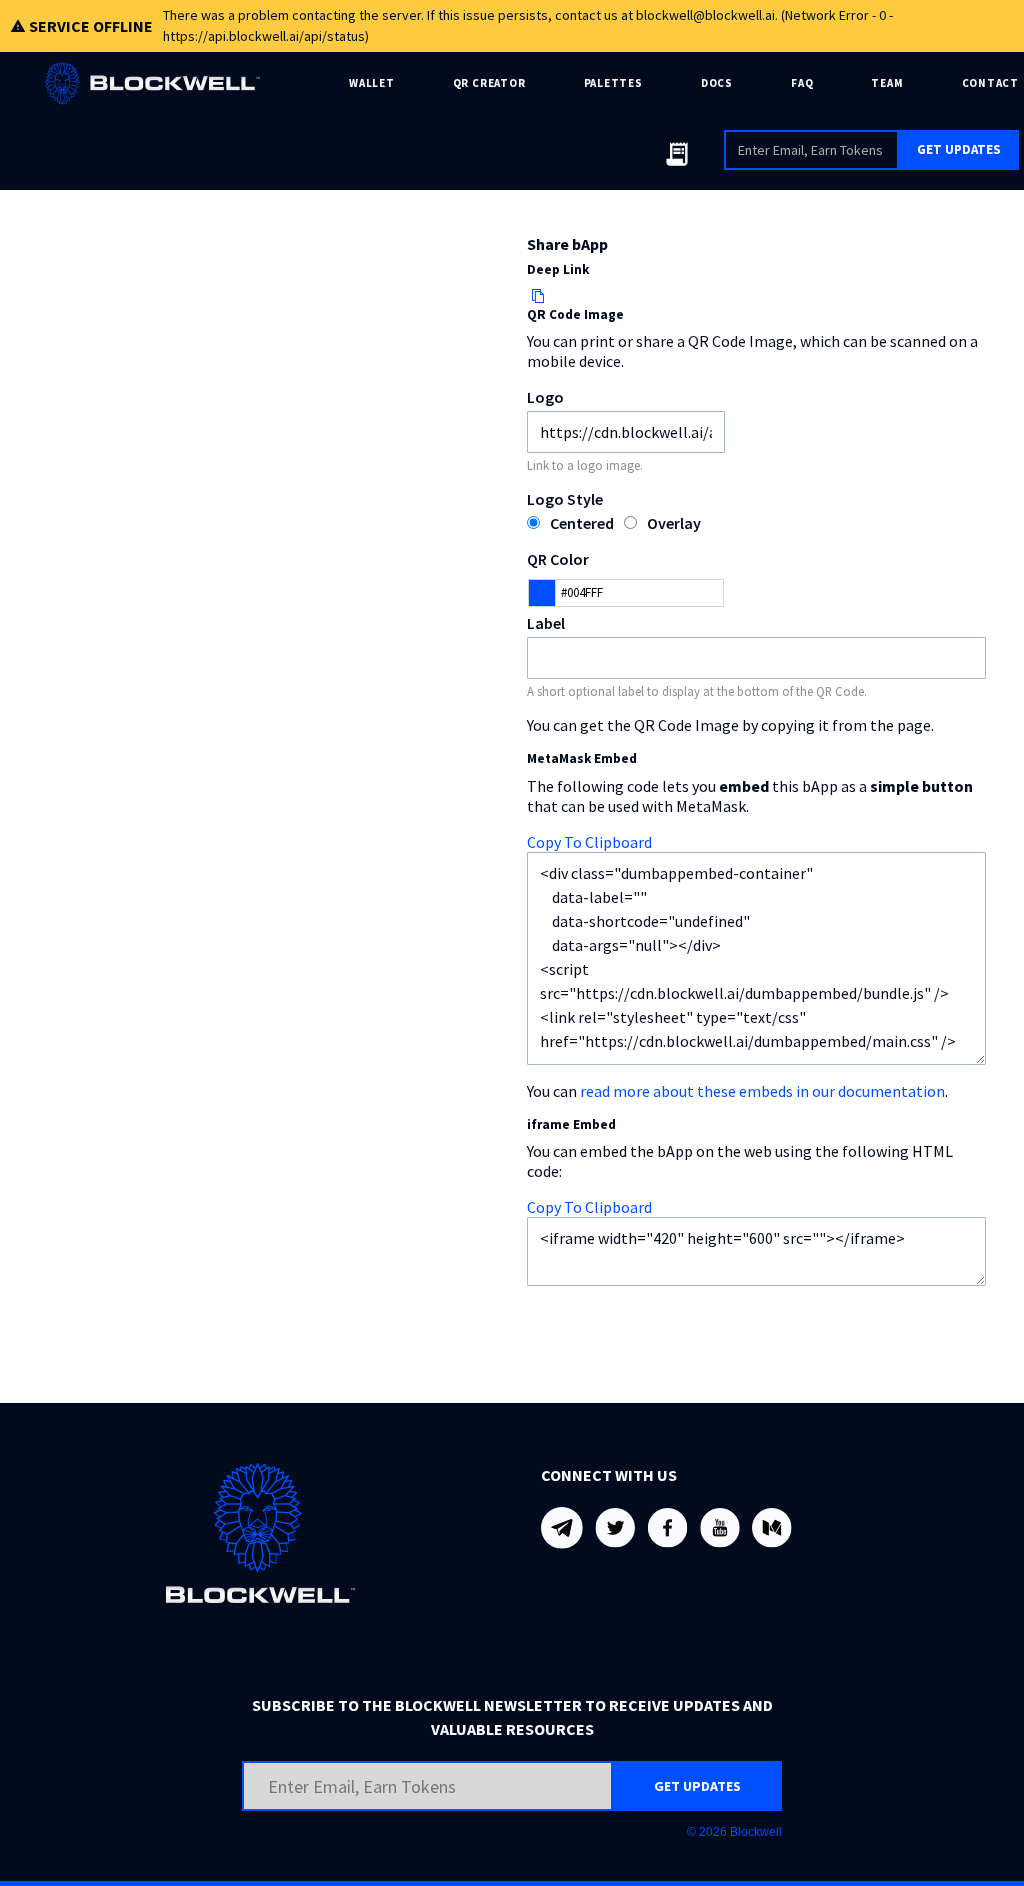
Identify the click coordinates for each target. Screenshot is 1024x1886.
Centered (582, 523)
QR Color (558, 559)
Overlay (674, 523)
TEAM (887, 83)
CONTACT (990, 83)
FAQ (802, 83)
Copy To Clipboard (589, 842)
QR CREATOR (489, 83)
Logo (545, 397)
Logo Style (565, 499)
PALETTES (613, 83)
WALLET (372, 83)
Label (546, 623)
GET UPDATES (959, 149)
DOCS (717, 83)
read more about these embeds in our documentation (762, 1091)
